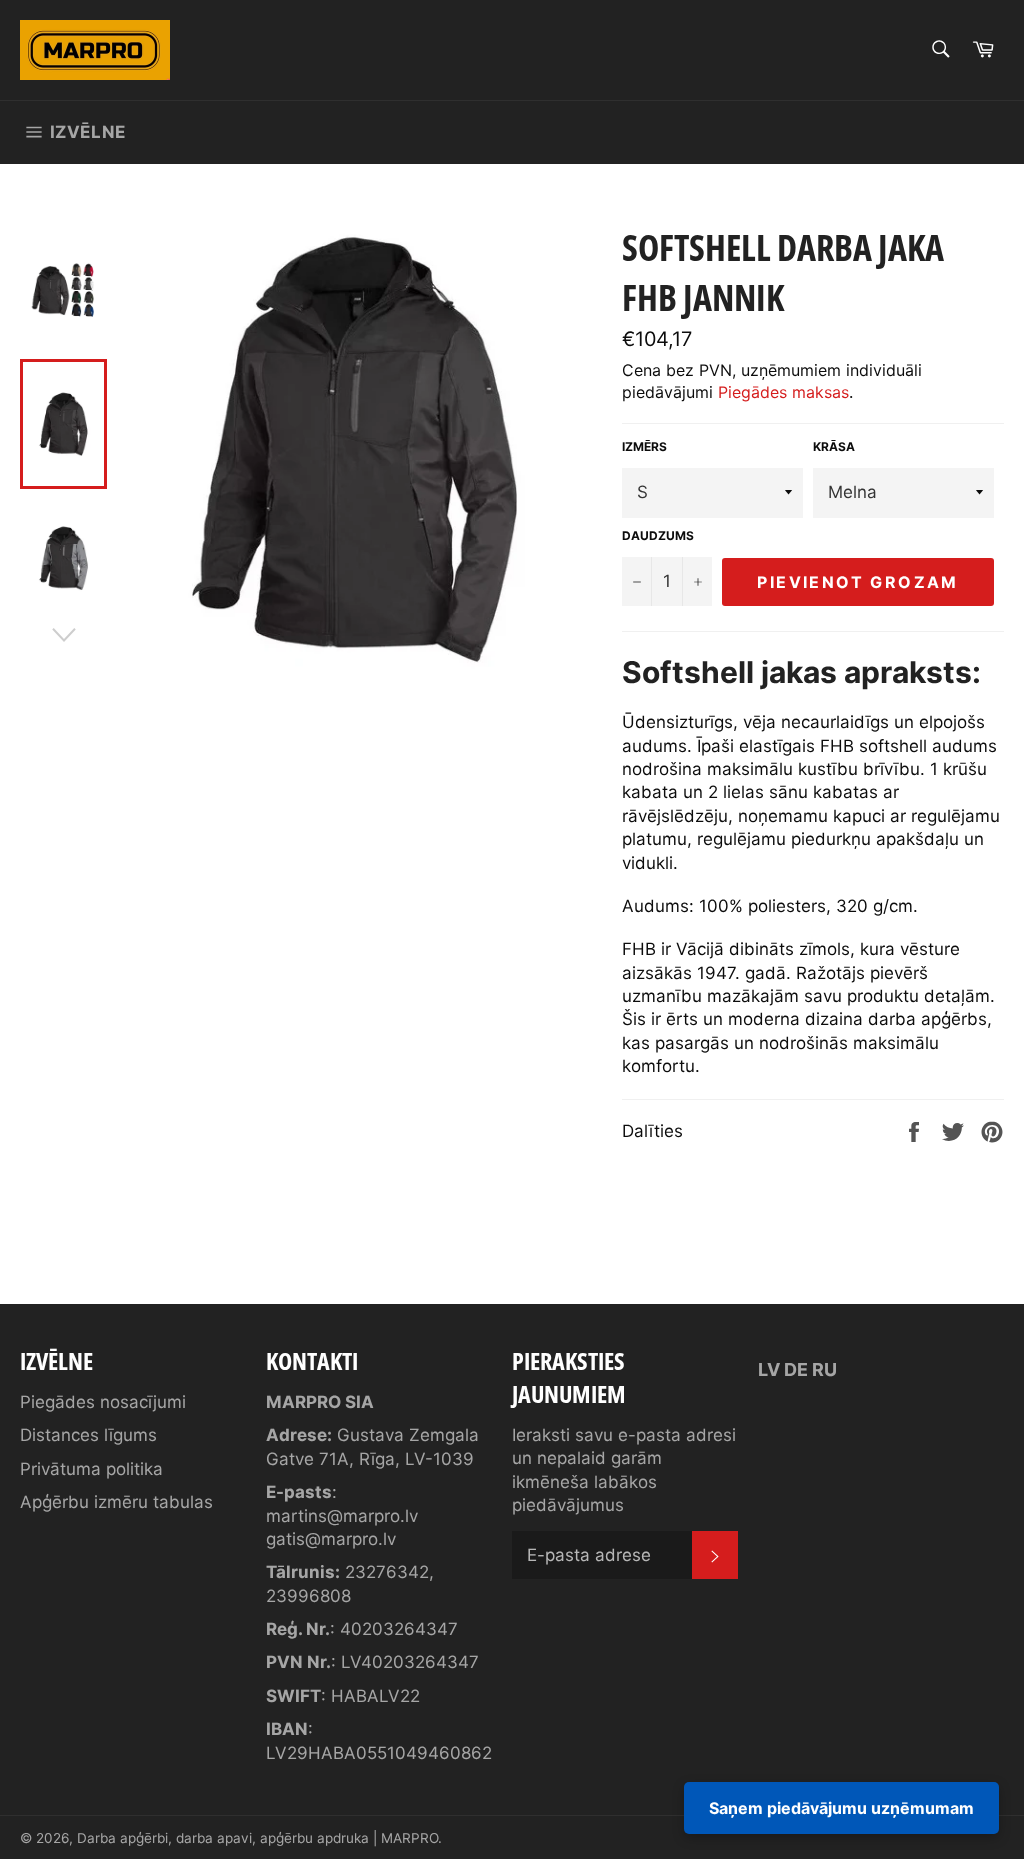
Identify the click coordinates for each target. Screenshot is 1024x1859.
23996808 (308, 1596)
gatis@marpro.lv (331, 1539)
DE (796, 1369)
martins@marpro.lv (342, 1516)
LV (769, 1369)
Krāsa (834, 446)
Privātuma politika (91, 1469)
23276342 (387, 1572)
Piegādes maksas (783, 392)
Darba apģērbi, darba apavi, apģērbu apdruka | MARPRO (257, 1838)
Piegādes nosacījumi (103, 1402)
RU (824, 1369)
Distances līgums (88, 1435)
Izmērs (644, 446)
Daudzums (658, 535)
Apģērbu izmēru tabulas (116, 1502)
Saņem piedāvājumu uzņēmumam (841, 1808)
